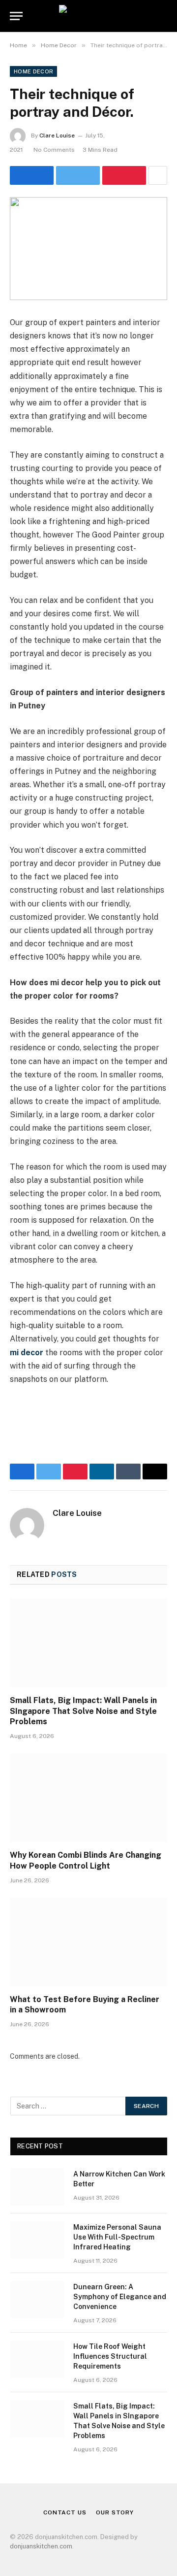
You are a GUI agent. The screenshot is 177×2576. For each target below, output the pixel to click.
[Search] (166, 16)
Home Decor (33, 71)
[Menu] (16, 16)
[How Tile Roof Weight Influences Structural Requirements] (37, 2359)
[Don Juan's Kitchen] (88, 16)
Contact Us (65, 2512)
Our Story (115, 2512)
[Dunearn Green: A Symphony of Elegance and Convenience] (37, 2300)
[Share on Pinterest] (124, 175)
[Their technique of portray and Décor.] (88, 249)
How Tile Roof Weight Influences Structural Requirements (110, 2356)
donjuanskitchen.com (41, 2546)
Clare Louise (57, 135)
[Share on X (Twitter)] (78, 175)
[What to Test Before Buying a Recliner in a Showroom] (88, 1942)
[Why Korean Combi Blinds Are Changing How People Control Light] (88, 1798)
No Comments (54, 150)
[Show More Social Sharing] (158, 175)
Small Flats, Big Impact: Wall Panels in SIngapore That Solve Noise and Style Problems (83, 1711)
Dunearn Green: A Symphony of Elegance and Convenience (120, 2297)
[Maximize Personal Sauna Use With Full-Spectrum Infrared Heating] (37, 2240)
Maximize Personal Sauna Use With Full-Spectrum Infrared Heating (117, 2237)
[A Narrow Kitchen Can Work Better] (37, 2187)
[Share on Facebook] (32, 175)
